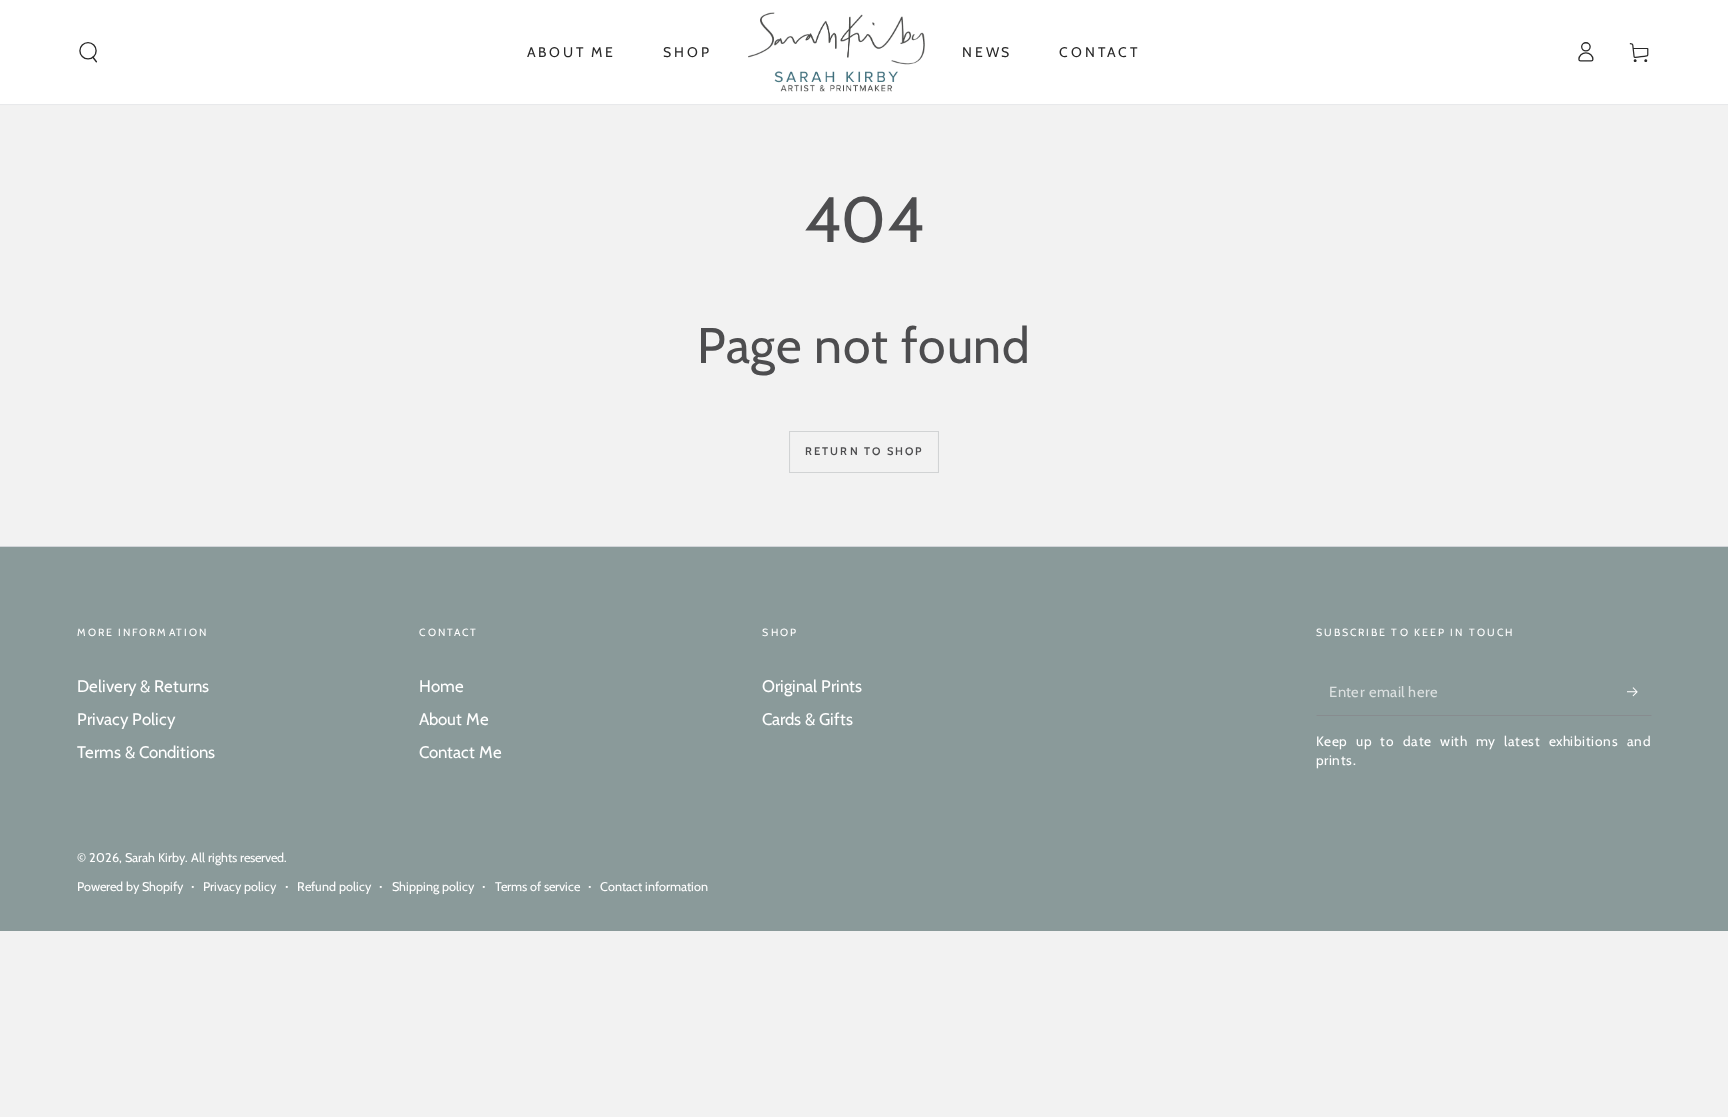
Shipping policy (433, 886)
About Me (454, 719)
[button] (88, 52)
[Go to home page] (836, 52)
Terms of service (537, 886)
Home (441, 686)
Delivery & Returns (143, 686)
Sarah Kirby (155, 857)
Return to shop (864, 451)
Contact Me (460, 752)
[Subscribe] (1639, 692)
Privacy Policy (126, 719)
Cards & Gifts (807, 719)
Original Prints (812, 686)
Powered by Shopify (130, 886)
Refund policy (334, 886)
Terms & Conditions (146, 752)
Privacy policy (239, 886)
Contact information (654, 886)
